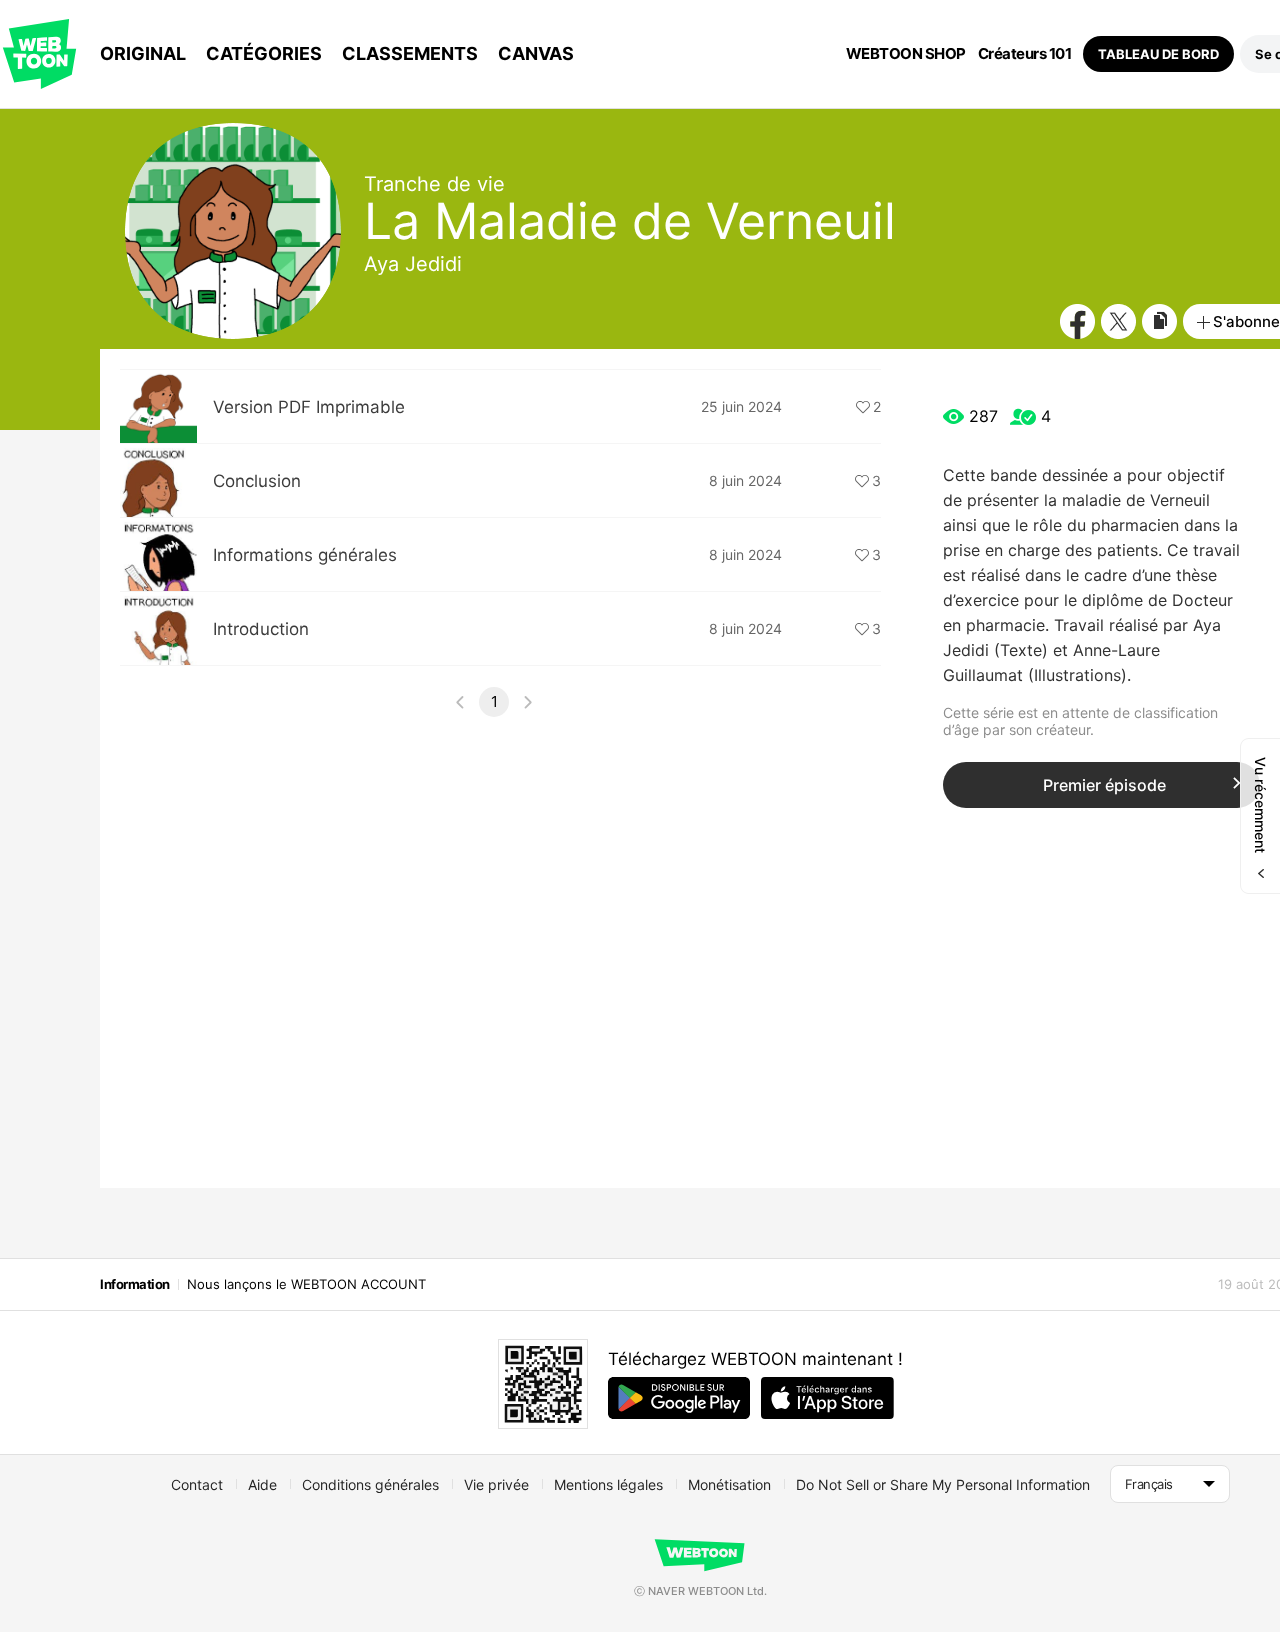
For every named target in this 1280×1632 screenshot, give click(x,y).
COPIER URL (1159, 321)
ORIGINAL (143, 53)
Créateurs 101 (1025, 54)
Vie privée (496, 1484)
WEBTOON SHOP (906, 54)
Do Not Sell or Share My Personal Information (943, 1484)
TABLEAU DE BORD (1158, 54)
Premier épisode (1104, 785)
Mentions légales (608, 1484)
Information (135, 1284)
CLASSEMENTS (410, 53)
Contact (197, 1484)
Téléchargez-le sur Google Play (679, 1398)
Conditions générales (370, 1484)
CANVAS (536, 53)
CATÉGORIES (264, 53)
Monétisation (729, 1484)
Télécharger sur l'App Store (827, 1398)
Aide (262, 1484)
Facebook (1077, 321)
